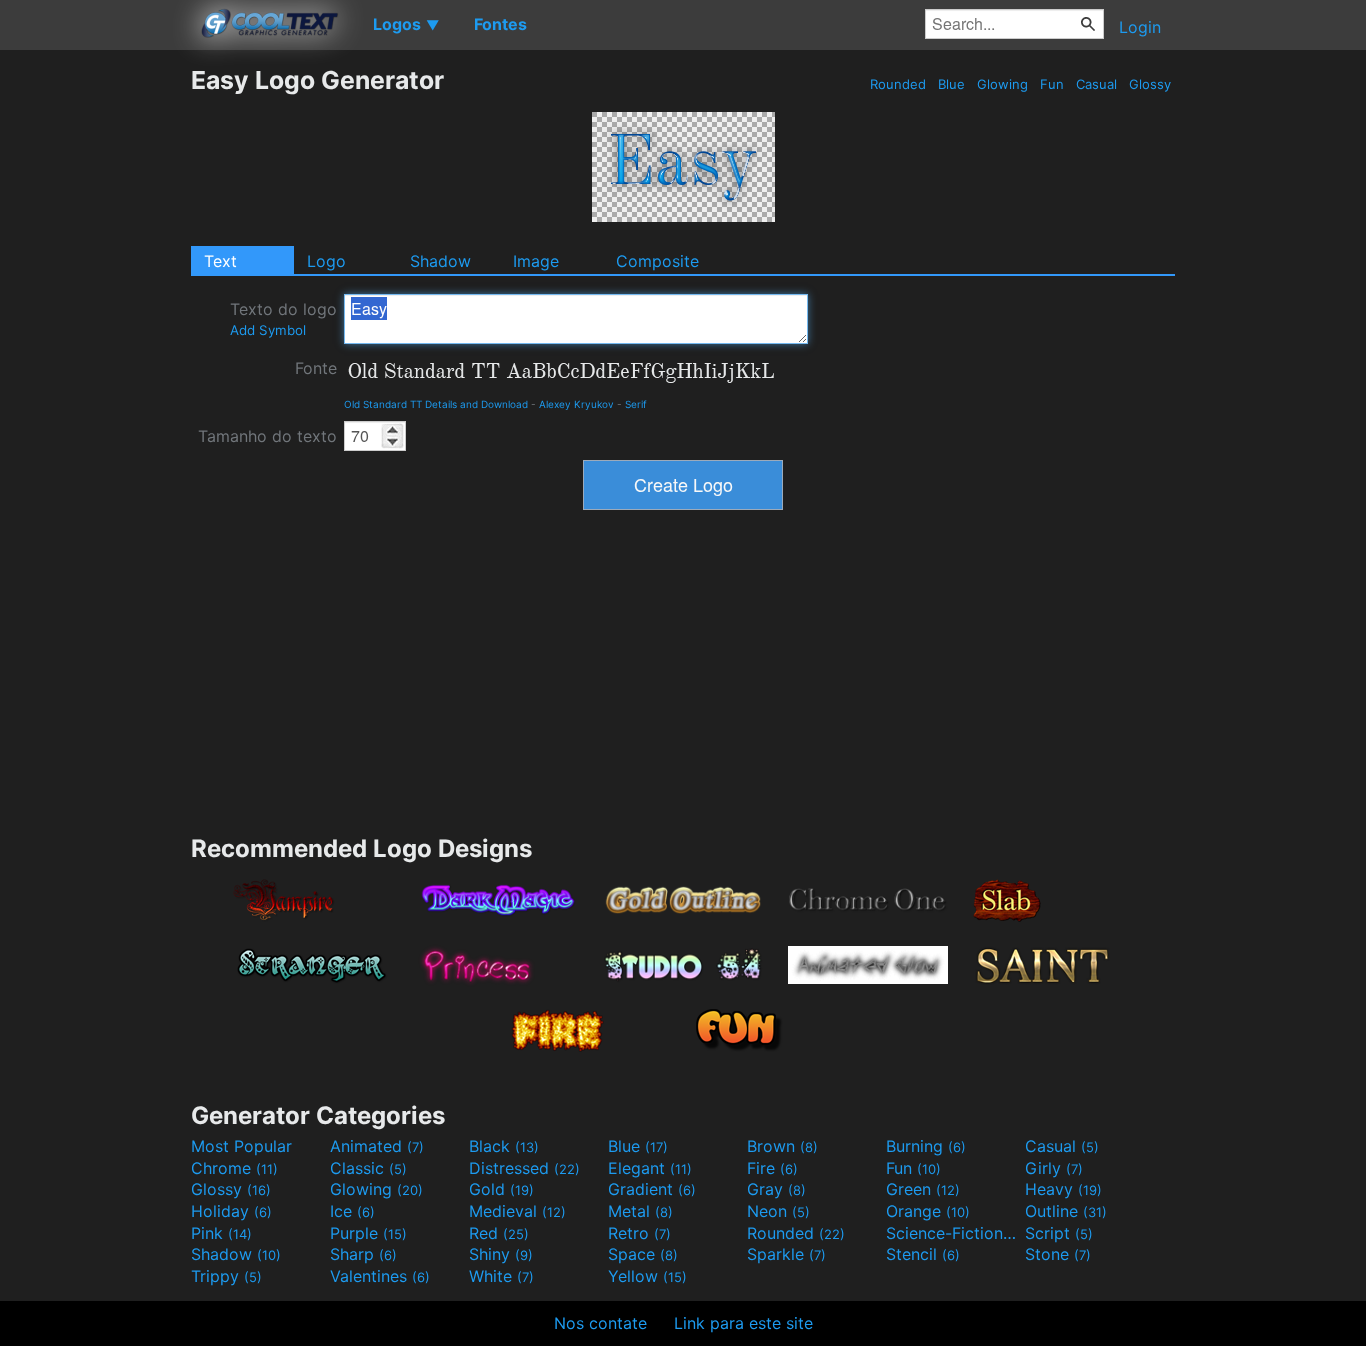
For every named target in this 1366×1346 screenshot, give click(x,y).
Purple (368, 1233)
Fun (1052, 84)
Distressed (524, 1168)
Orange (928, 1211)
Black (504, 1146)
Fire (772, 1168)
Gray (776, 1189)
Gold (501, 1189)
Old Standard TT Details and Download (436, 404)
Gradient (652, 1189)
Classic (368, 1168)
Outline (1066, 1211)
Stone (1058, 1254)
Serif (636, 404)
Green (923, 1189)
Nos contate (600, 1323)
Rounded (898, 84)
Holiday (231, 1211)
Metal (640, 1211)
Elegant (650, 1168)
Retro (639, 1233)
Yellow (647, 1276)
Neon (778, 1211)
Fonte (316, 368)
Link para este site (743, 1323)
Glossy (1150, 84)
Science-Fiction (953, 1233)
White (501, 1276)
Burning (926, 1146)
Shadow (440, 261)
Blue (951, 84)
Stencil (923, 1254)
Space (643, 1254)
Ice (352, 1211)
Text (220, 261)
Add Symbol (268, 330)
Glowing (1002, 84)
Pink (221, 1233)
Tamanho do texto (267, 436)
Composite (657, 261)
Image (536, 261)
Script (1059, 1233)
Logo (326, 261)
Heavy (1063, 1189)
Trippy (226, 1276)
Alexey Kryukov (576, 404)
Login (1140, 27)
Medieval (517, 1211)
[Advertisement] (95, 365)
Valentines (380, 1276)
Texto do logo (283, 318)
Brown (782, 1146)
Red (499, 1233)
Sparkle (786, 1254)
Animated (377, 1146)
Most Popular (241, 1146)
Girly (1054, 1168)
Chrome (234, 1168)
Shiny (501, 1254)
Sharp (363, 1254)
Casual (1096, 84)
